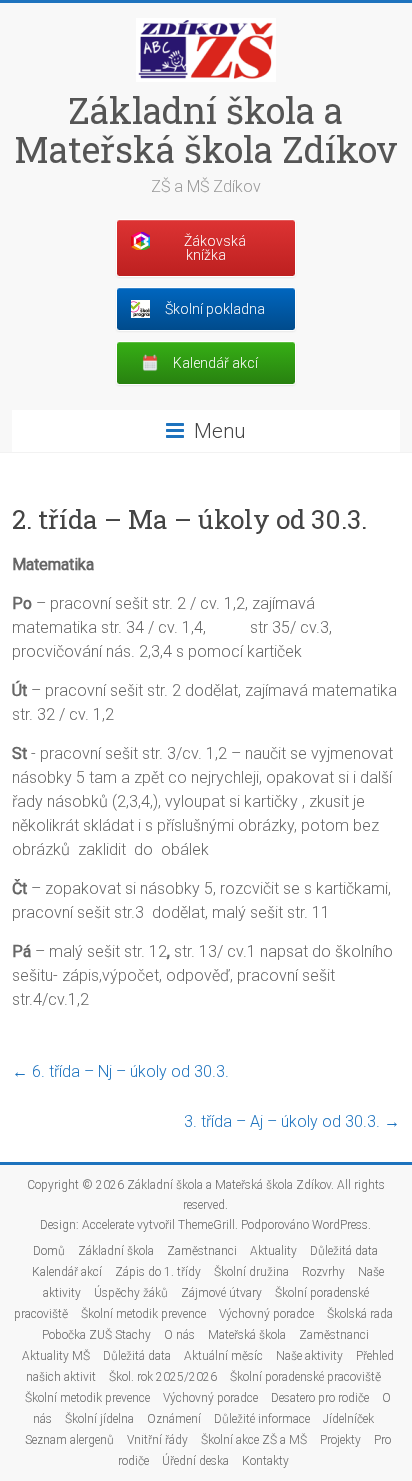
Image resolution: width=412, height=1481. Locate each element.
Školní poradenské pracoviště (305, 1377)
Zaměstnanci (202, 1251)
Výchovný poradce (266, 1314)
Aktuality (273, 1251)
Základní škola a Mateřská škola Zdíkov (206, 129)
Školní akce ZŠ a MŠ (254, 1440)
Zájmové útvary (221, 1293)
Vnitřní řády (157, 1440)
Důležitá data (344, 1251)
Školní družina (251, 1272)
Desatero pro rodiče (320, 1398)
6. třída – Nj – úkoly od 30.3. (120, 1071)
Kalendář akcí (67, 1272)
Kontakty (265, 1461)
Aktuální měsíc (223, 1356)
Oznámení (174, 1419)
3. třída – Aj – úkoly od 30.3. (292, 1121)
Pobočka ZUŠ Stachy (96, 1335)
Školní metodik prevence (143, 1314)
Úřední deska (195, 1461)
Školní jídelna (99, 1419)
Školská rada (360, 1314)
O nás (179, 1335)
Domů (49, 1251)
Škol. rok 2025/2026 (163, 1377)
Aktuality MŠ (56, 1356)
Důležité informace (262, 1419)
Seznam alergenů (69, 1440)
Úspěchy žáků (131, 1293)
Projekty (340, 1440)
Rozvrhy (323, 1272)
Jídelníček (348, 1419)
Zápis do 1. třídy (158, 1272)
